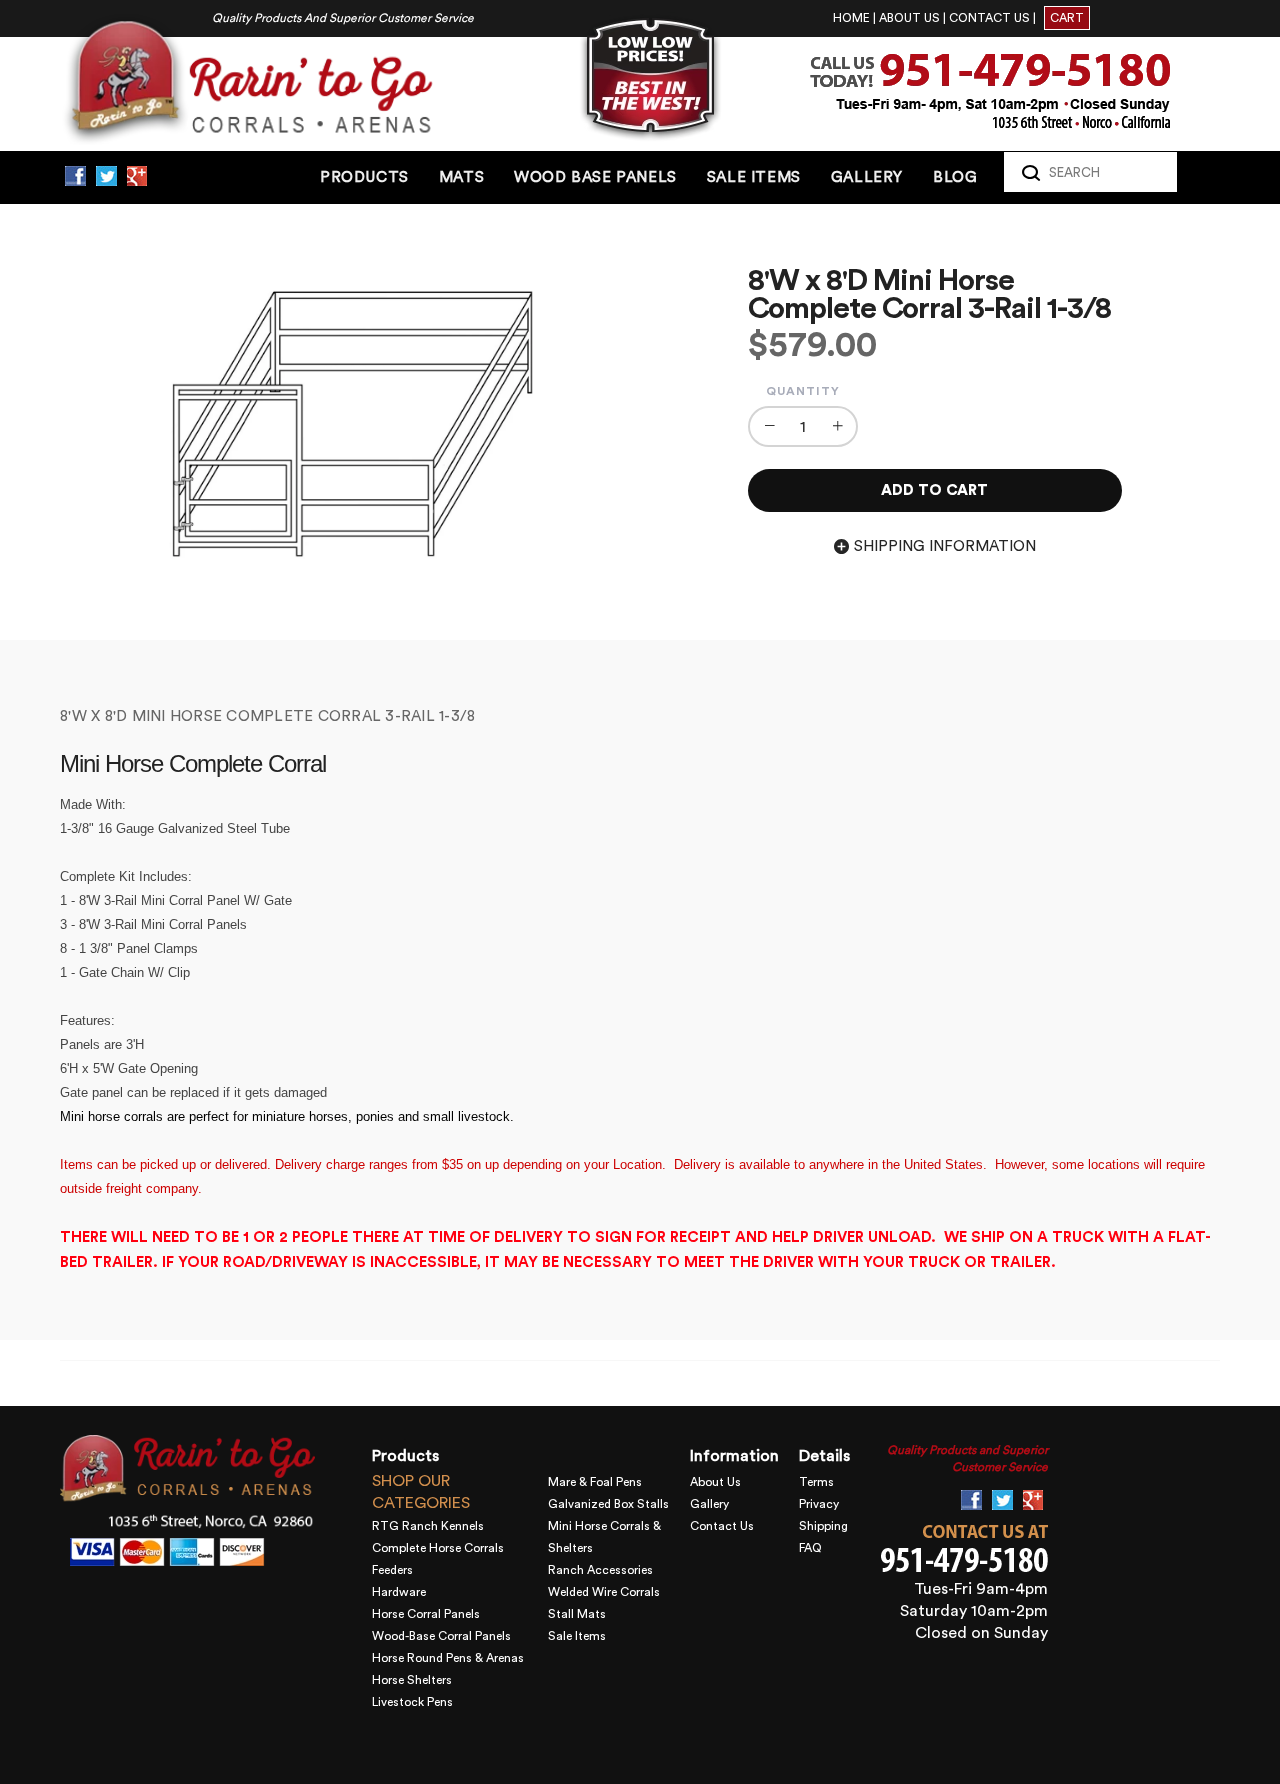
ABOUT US (909, 18)
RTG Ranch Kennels (428, 1526)
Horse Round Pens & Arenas (448, 1658)
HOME (851, 18)
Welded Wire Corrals (604, 1592)
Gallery (709, 1504)
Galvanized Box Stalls (608, 1504)
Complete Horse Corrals (438, 1548)
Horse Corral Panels (426, 1614)
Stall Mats (577, 1614)
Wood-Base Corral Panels (441, 1636)
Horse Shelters (412, 1680)
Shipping (823, 1526)
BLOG (955, 177)
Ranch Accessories (600, 1570)
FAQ (810, 1548)
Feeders (392, 1570)
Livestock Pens (412, 1702)
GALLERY (867, 177)
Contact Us (722, 1526)
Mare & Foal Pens (595, 1482)
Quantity (803, 391)
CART (1067, 18)
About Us (715, 1482)
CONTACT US (989, 18)
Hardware (399, 1592)
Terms (816, 1482)
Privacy (819, 1504)
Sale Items (577, 1636)
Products (364, 177)
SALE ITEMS (754, 177)
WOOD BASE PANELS (595, 177)
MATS (461, 177)
